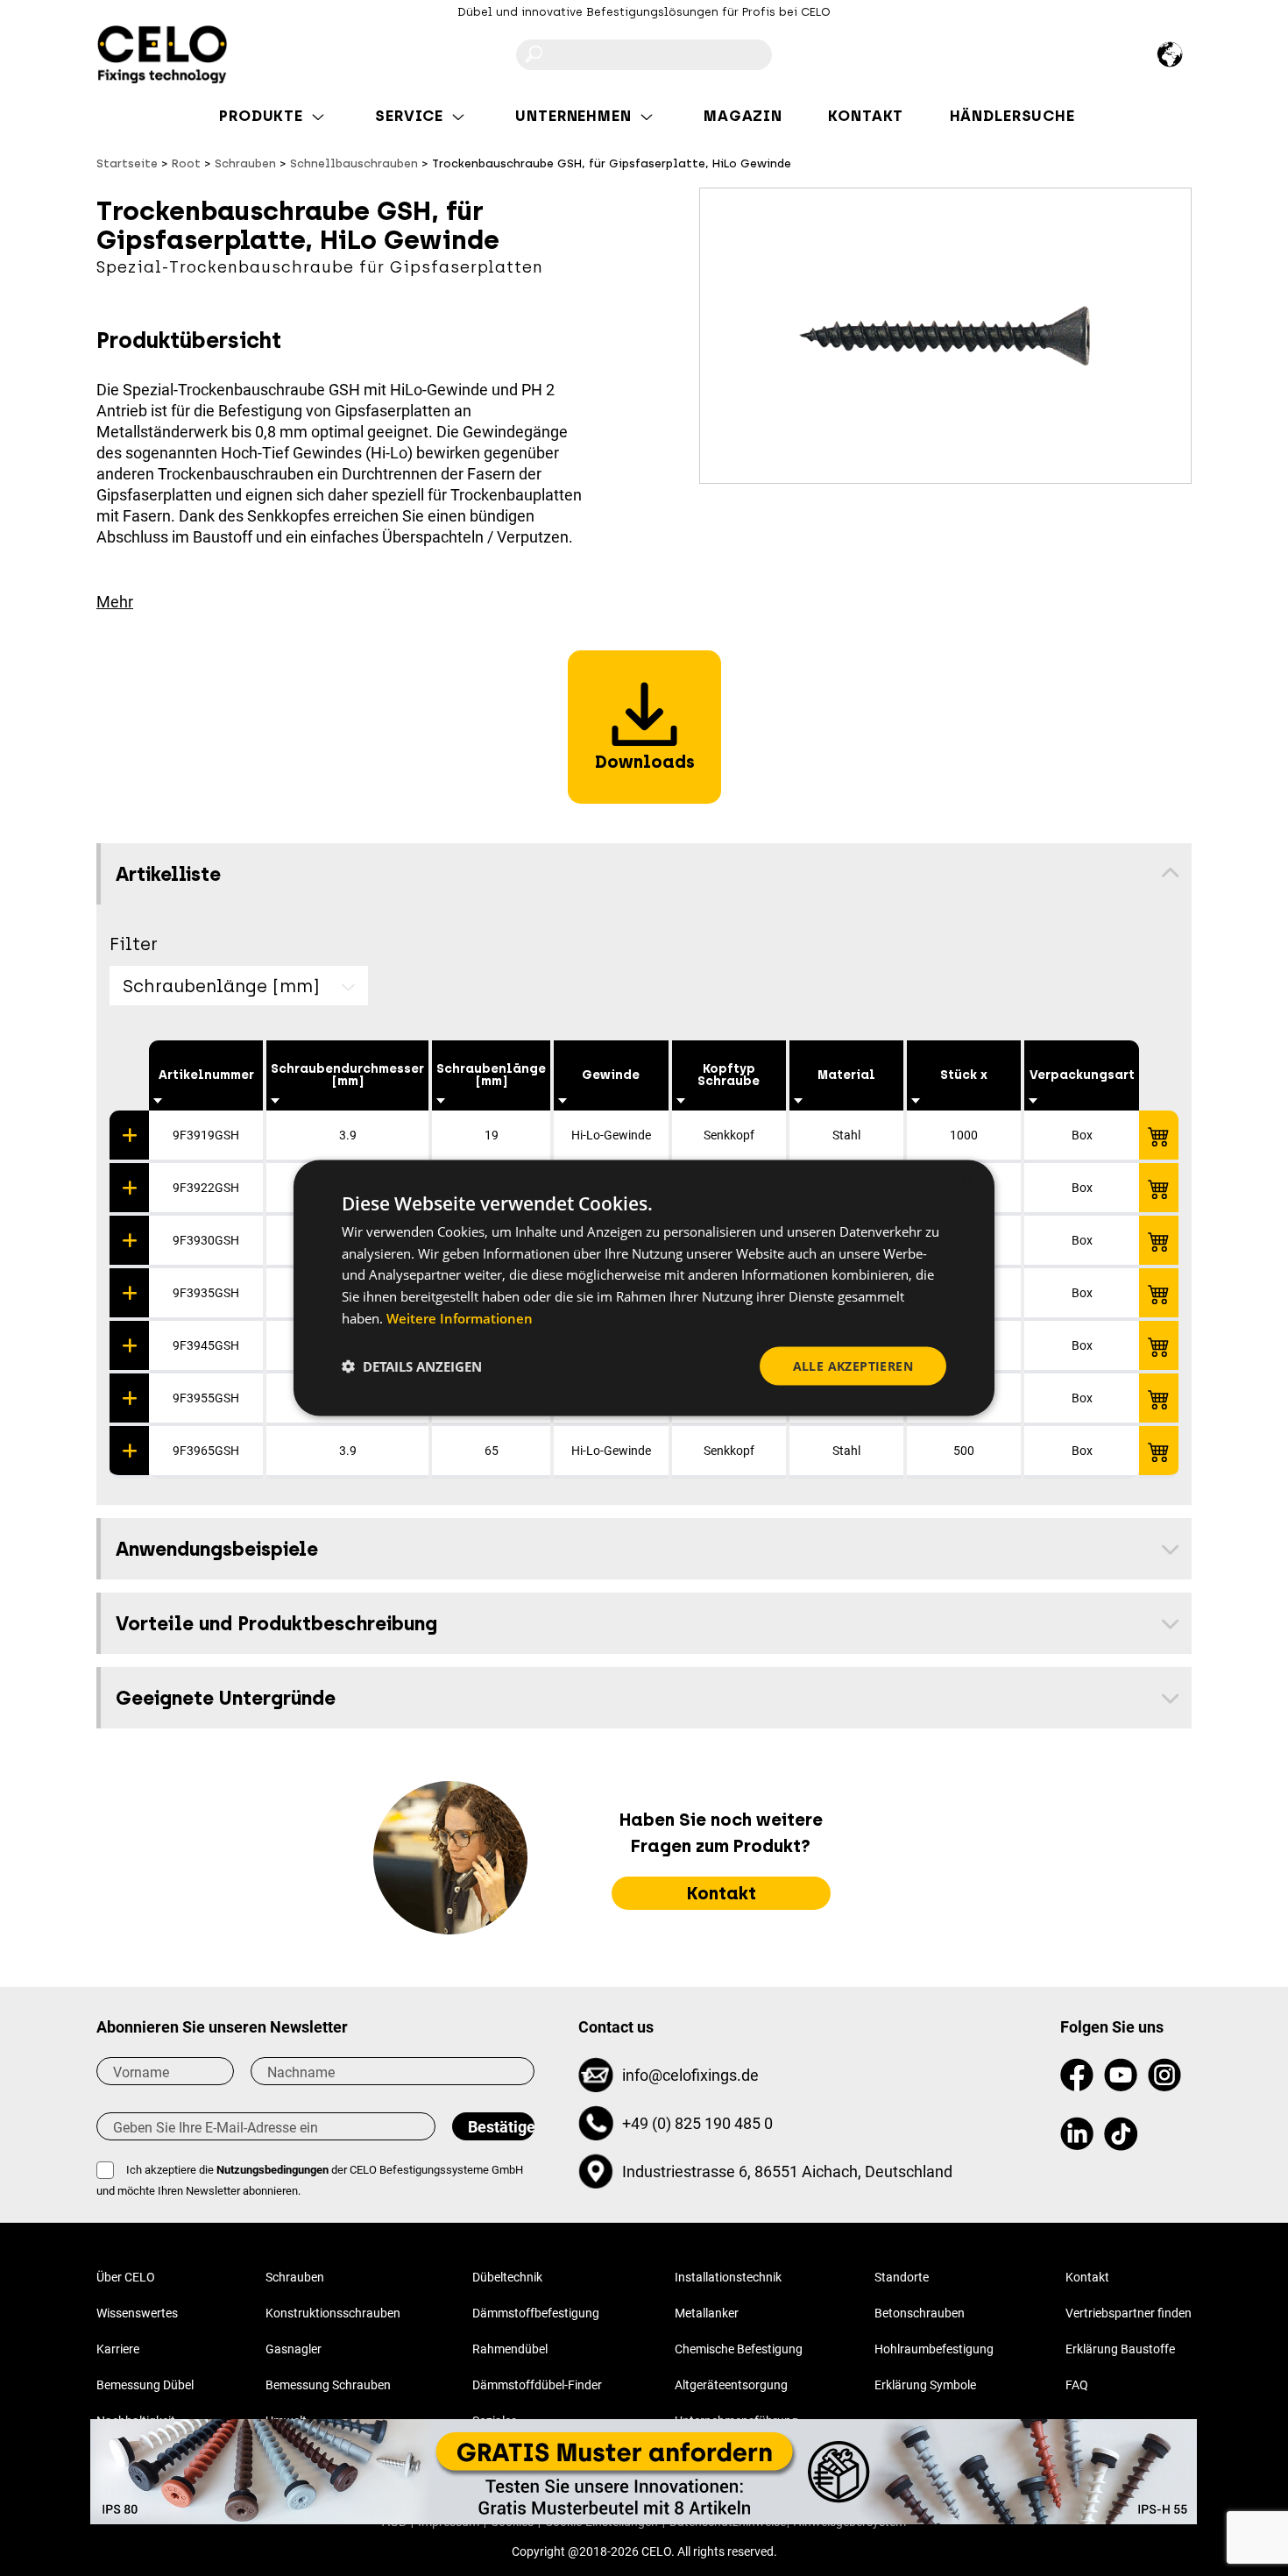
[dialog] (644, 1288)
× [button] (966, 1180)
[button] (412, 1366)
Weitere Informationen (460, 1317)
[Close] (1197, 2419)
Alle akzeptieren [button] (853, 1365)
